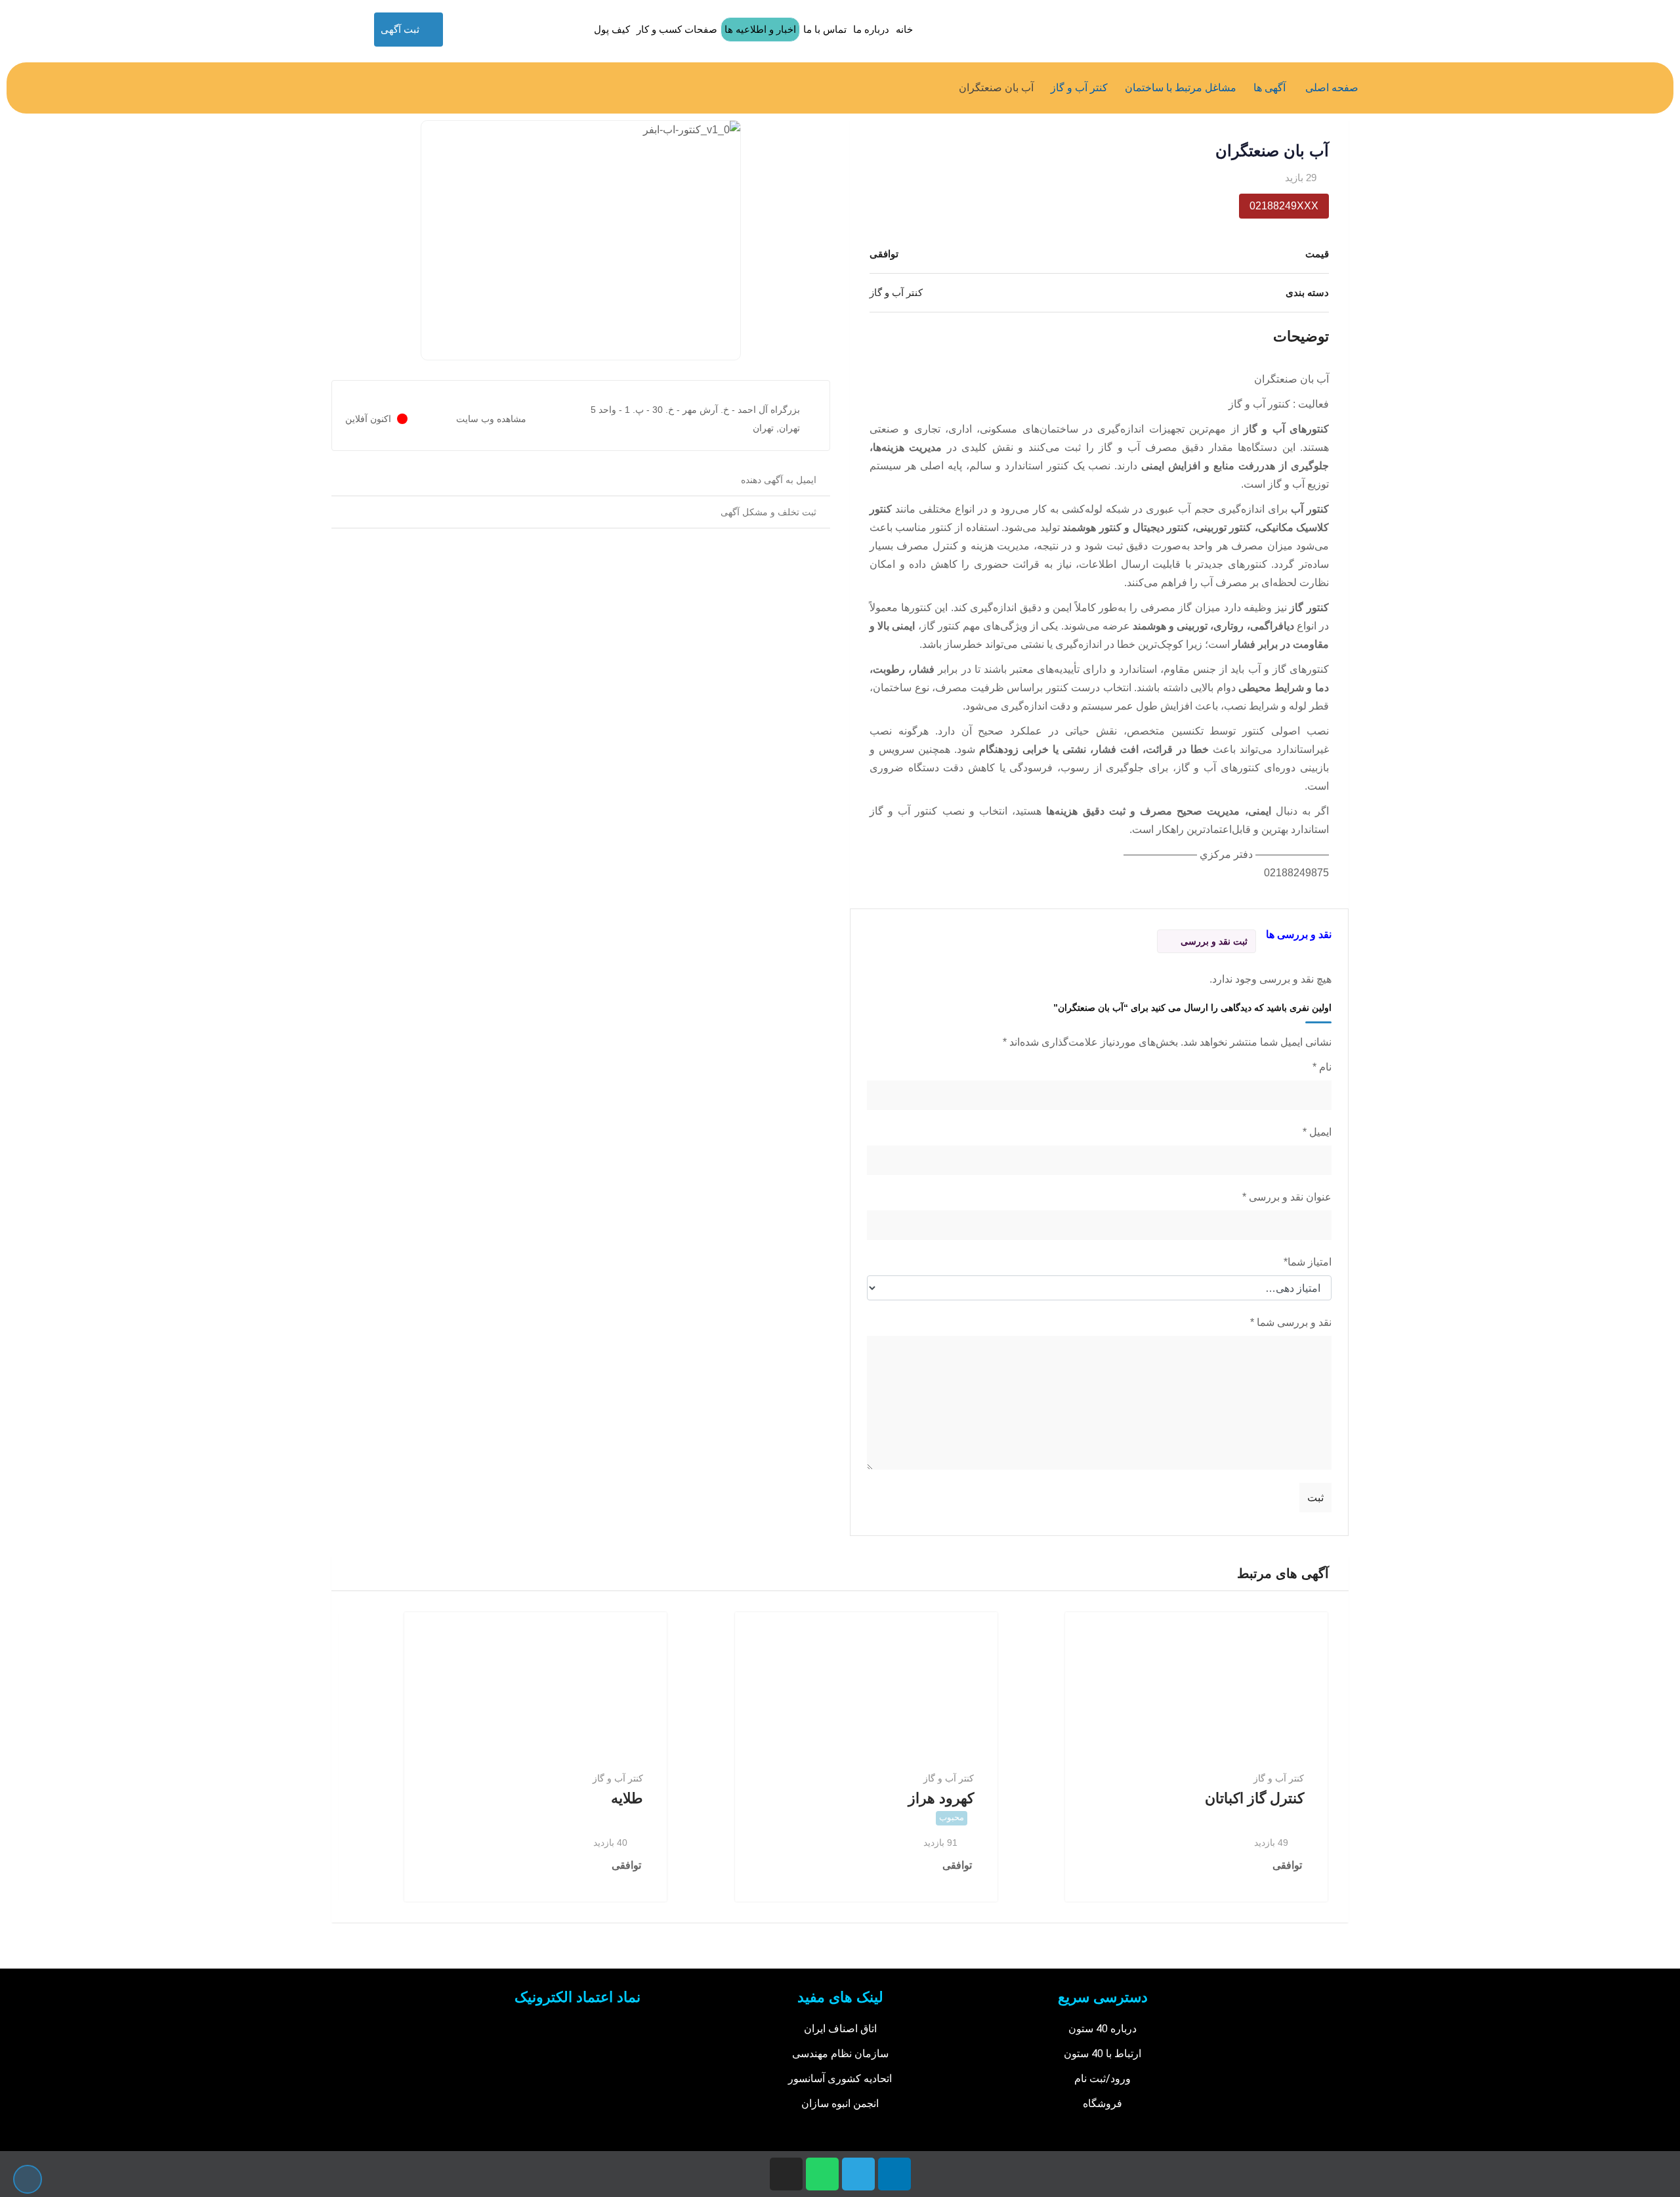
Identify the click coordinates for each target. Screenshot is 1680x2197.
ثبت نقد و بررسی (1214, 941)
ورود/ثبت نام (1102, 2079)
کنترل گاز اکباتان (1254, 1798)
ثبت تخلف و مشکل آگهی (768, 512)
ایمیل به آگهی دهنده (779, 480)
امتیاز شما (1308, 1262)
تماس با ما (825, 29)
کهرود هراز (941, 1798)
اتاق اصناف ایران (840, 2029)
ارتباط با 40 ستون (1102, 2054)
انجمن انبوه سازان (840, 2103)
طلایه (627, 1798)
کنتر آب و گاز (1279, 1778)
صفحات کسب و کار (677, 29)
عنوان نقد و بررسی (1287, 1197)
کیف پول (612, 29)
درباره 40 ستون (1102, 2029)
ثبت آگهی (400, 29)
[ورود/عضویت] (458, 30)
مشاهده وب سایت (491, 419)
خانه (904, 29)
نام (1322, 1067)
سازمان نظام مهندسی (840, 2054)
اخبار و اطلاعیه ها (760, 29)
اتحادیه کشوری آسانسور (840, 2079)
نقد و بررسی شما (1291, 1322)
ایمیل (1317, 1132)
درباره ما (871, 29)
